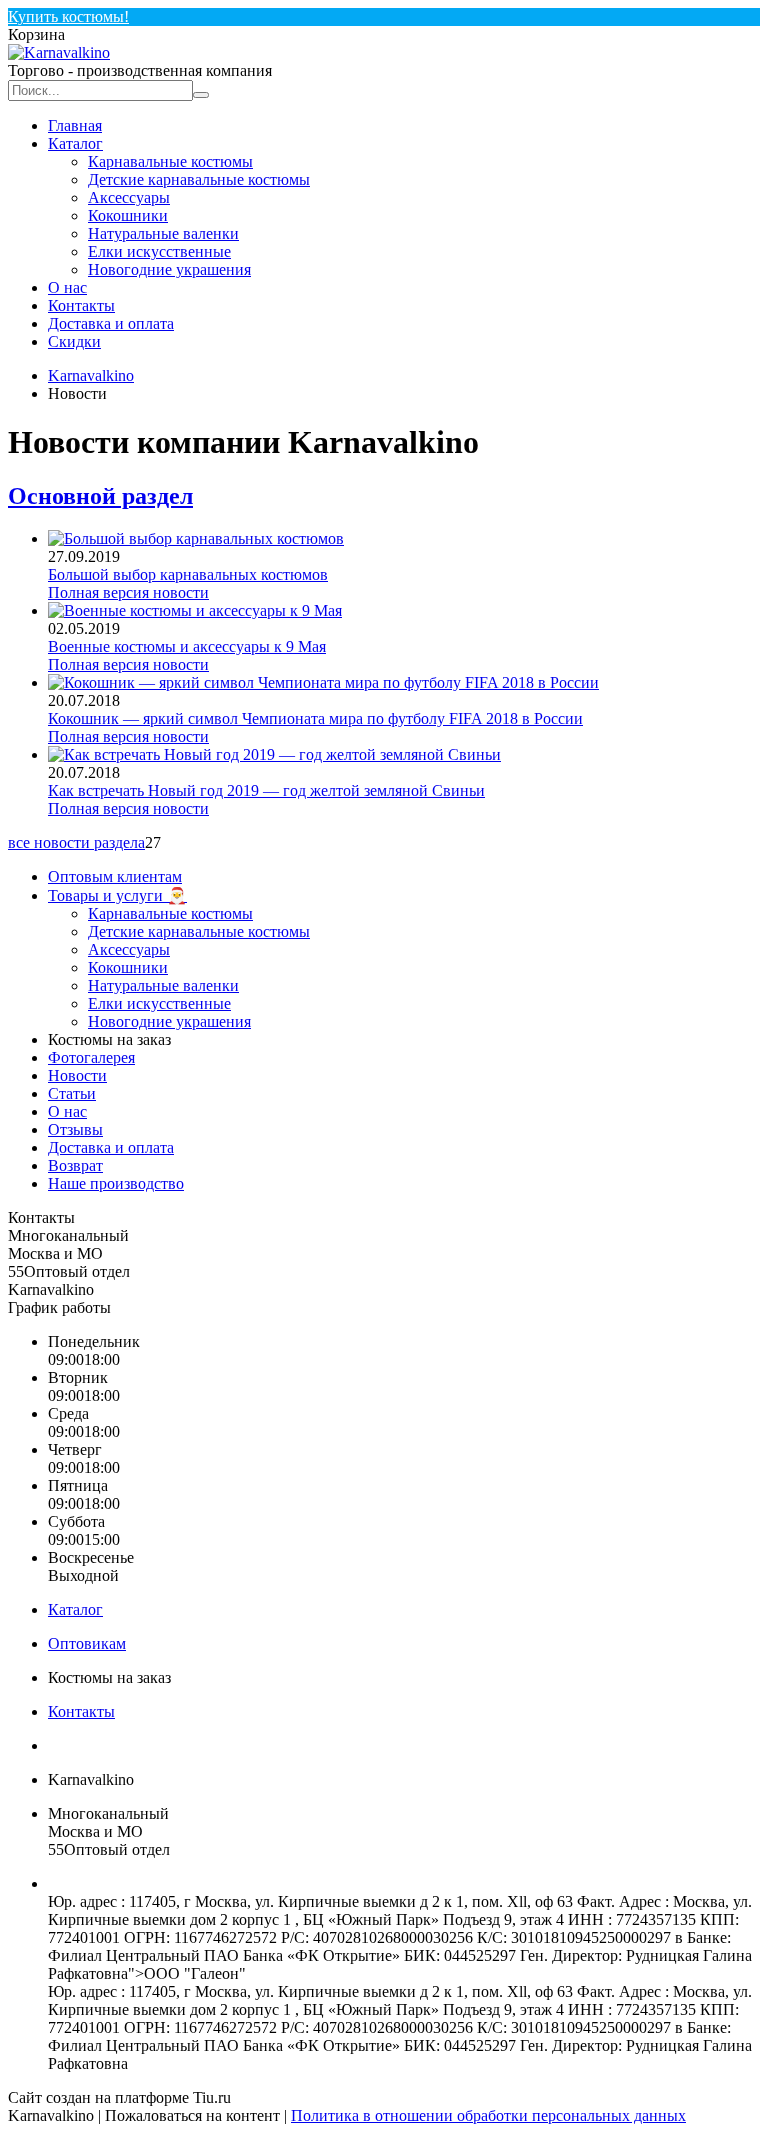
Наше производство (116, 1183)
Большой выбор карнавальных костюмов (188, 574)
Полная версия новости (128, 592)
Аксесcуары (129, 197)
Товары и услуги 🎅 (117, 895)
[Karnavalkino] (59, 52)
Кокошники (128, 215)
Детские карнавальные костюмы (199, 179)
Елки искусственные (159, 251)
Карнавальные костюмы (170, 161)
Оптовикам (87, 1643)
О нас (67, 287)
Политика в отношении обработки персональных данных (488, 2115)
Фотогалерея (91, 1057)
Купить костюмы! (68, 16)
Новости (77, 1075)
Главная (75, 125)
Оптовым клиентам (115, 876)
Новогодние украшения (169, 269)
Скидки (74, 341)
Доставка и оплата (111, 323)
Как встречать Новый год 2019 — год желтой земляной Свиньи (266, 790)
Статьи (72, 1093)
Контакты (81, 305)
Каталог (75, 143)
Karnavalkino (91, 375)
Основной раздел (100, 496)
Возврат (75, 1165)
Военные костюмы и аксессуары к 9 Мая (187, 646)
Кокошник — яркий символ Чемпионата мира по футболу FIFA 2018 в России (315, 718)
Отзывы (75, 1129)
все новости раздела (76, 842)
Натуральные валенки (163, 233)
